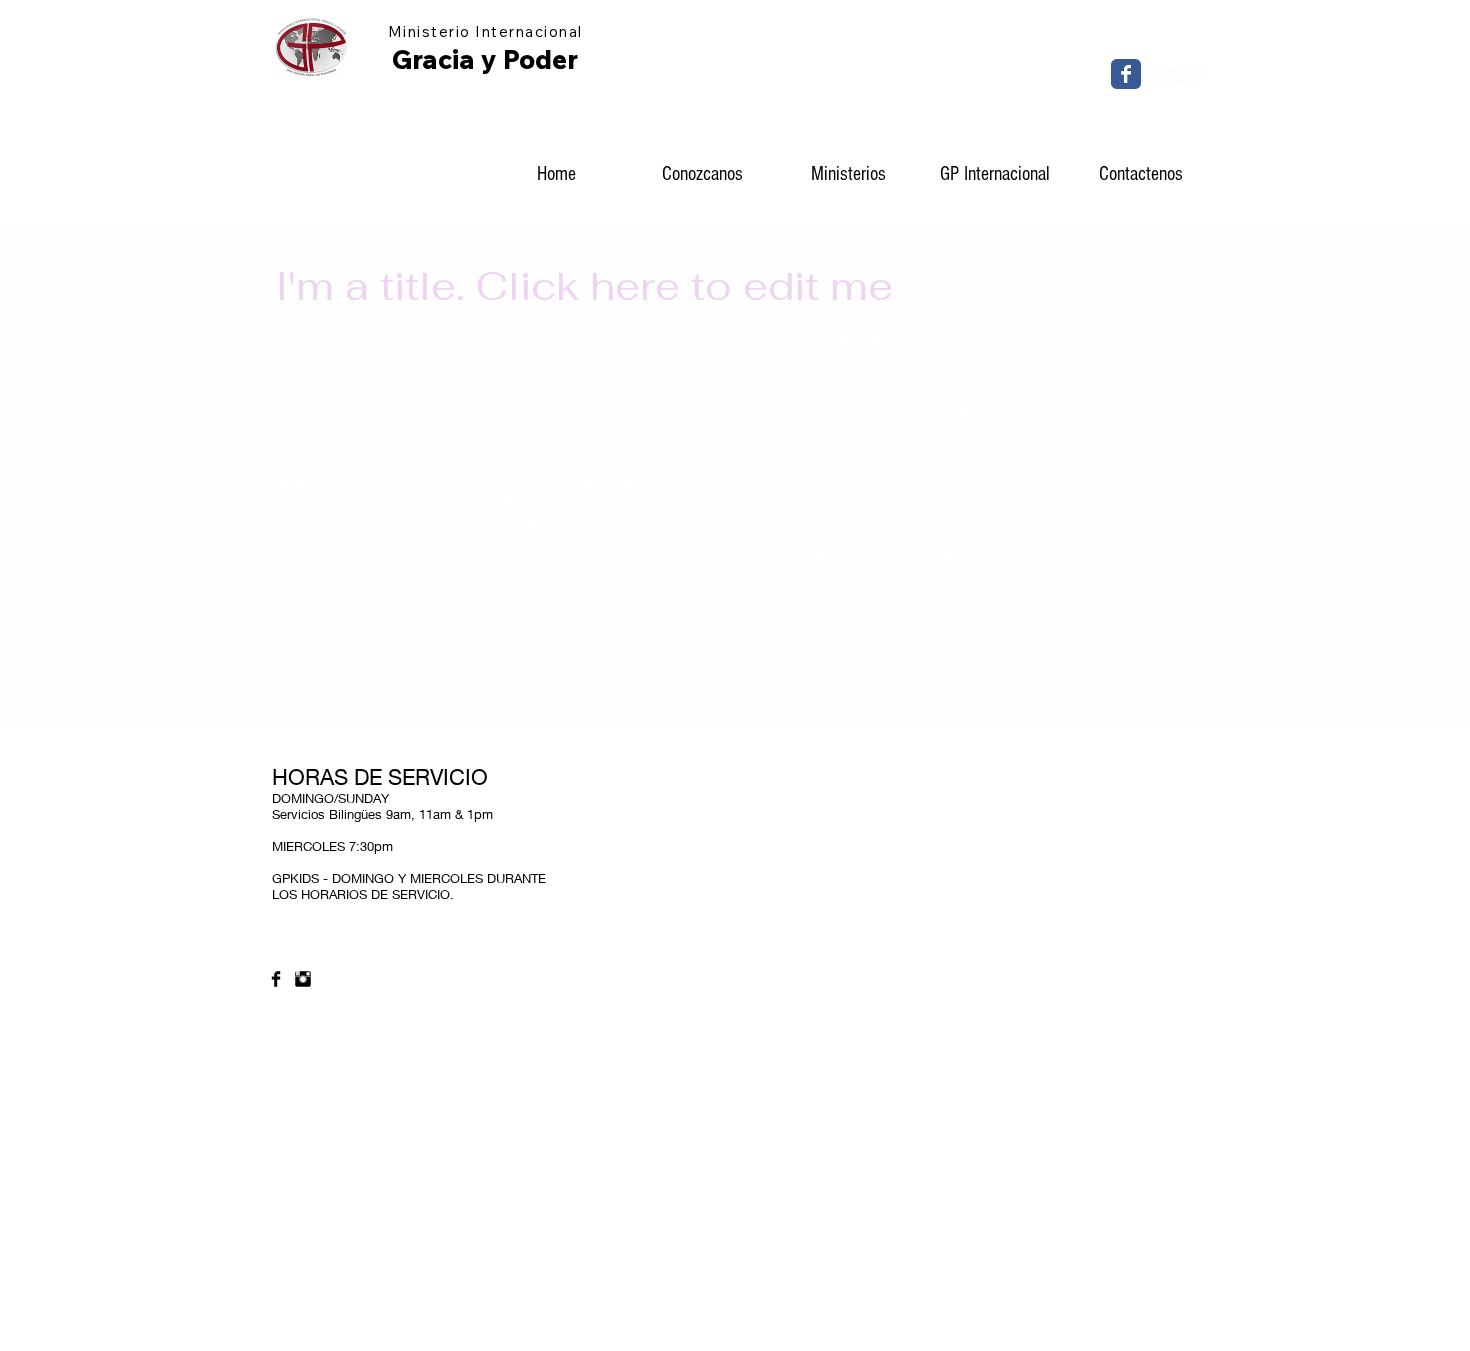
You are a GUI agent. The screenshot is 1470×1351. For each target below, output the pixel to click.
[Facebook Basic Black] (276, 979)
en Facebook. (1175, 81)
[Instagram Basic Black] (303, 979)
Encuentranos (1175, 70)
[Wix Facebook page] (1126, 74)
